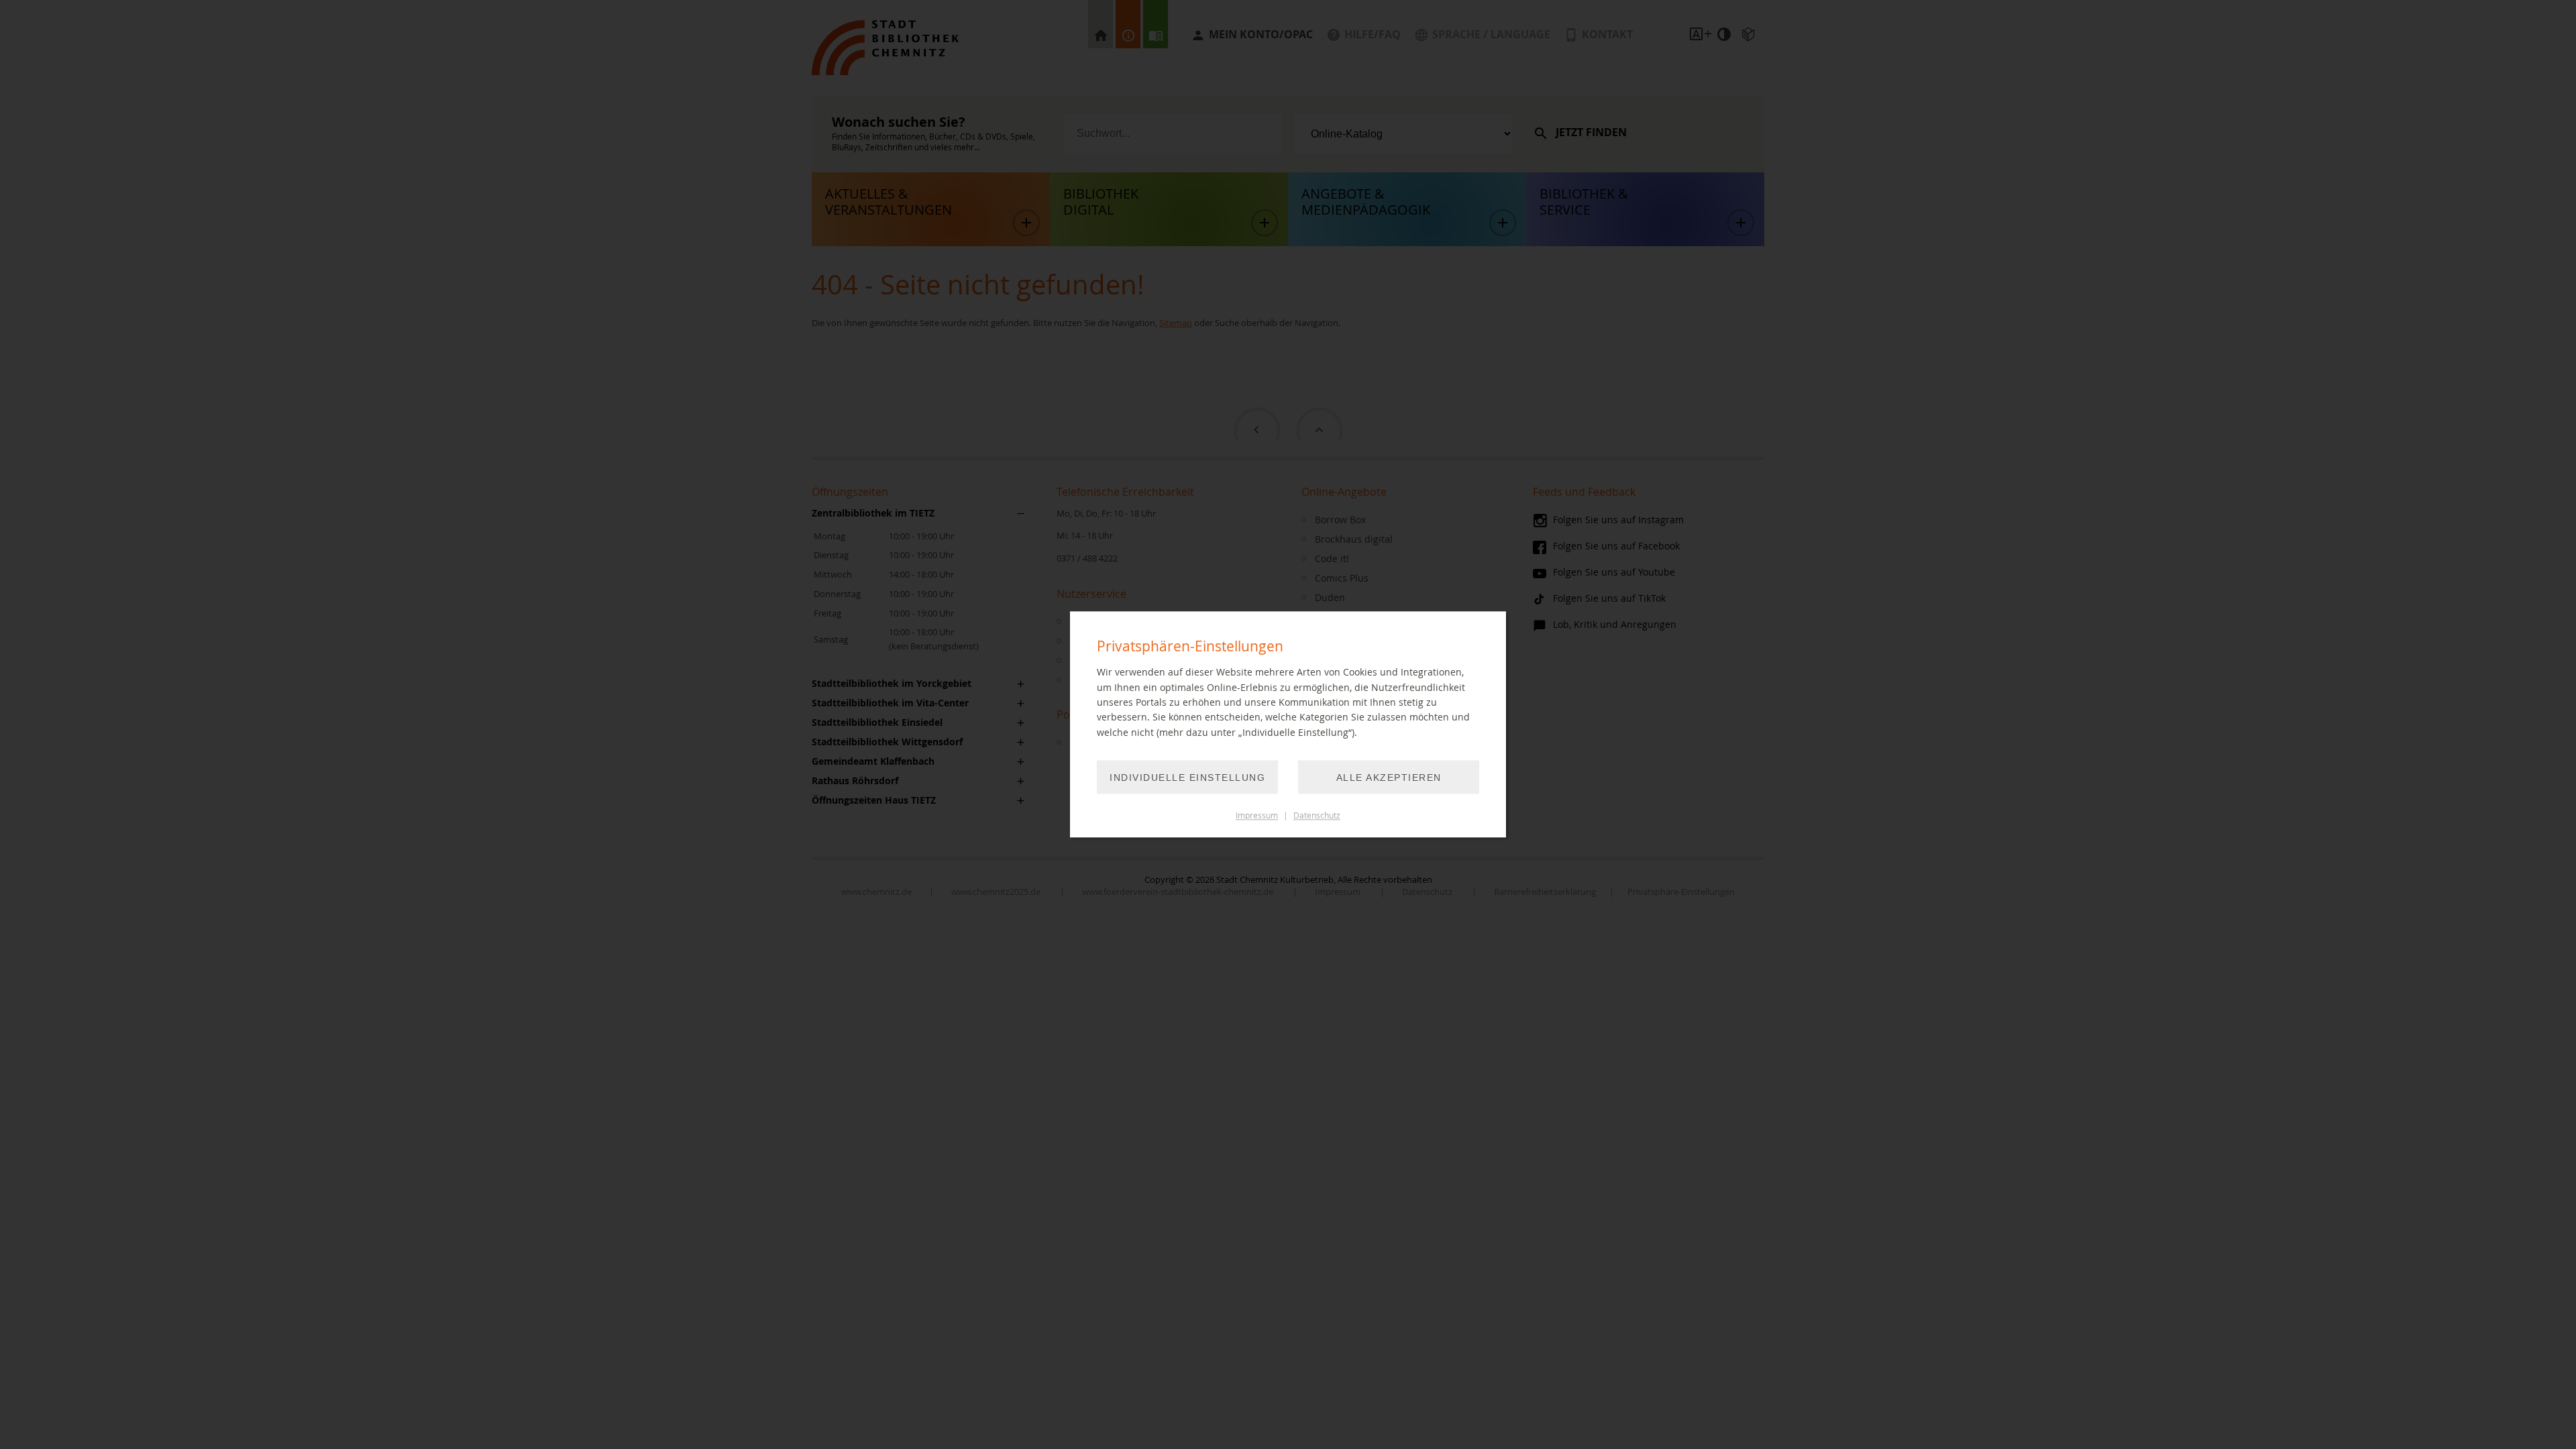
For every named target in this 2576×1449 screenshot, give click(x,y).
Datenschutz (1317, 816)
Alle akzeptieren (1389, 778)
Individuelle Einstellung (1187, 778)
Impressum (1257, 816)
